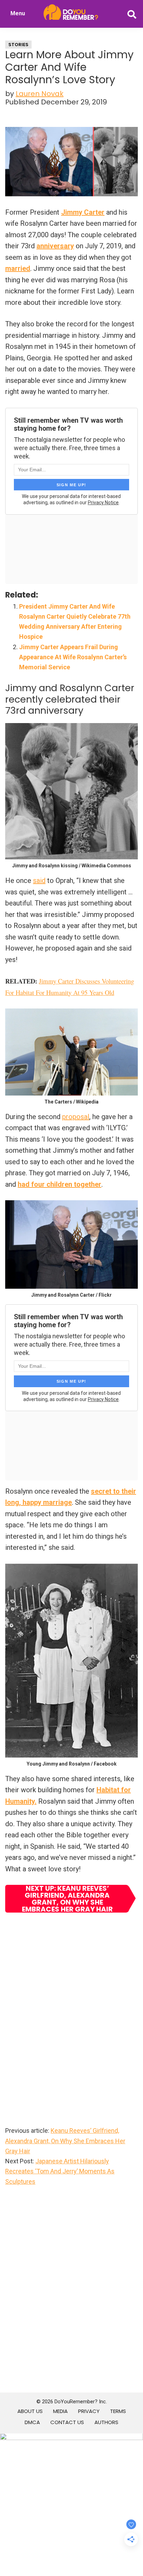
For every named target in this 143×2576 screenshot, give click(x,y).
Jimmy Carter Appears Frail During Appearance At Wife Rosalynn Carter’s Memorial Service (73, 657)
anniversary (55, 246)
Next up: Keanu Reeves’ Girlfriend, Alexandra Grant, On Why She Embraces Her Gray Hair (67, 1899)
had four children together (60, 1184)
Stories (18, 45)
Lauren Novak (40, 94)
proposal (76, 1117)
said (39, 881)
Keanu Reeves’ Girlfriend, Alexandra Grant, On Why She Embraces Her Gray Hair (65, 2141)
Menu (18, 13)
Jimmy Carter (83, 212)
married (18, 268)
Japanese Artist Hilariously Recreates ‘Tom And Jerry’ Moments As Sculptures (60, 2171)
